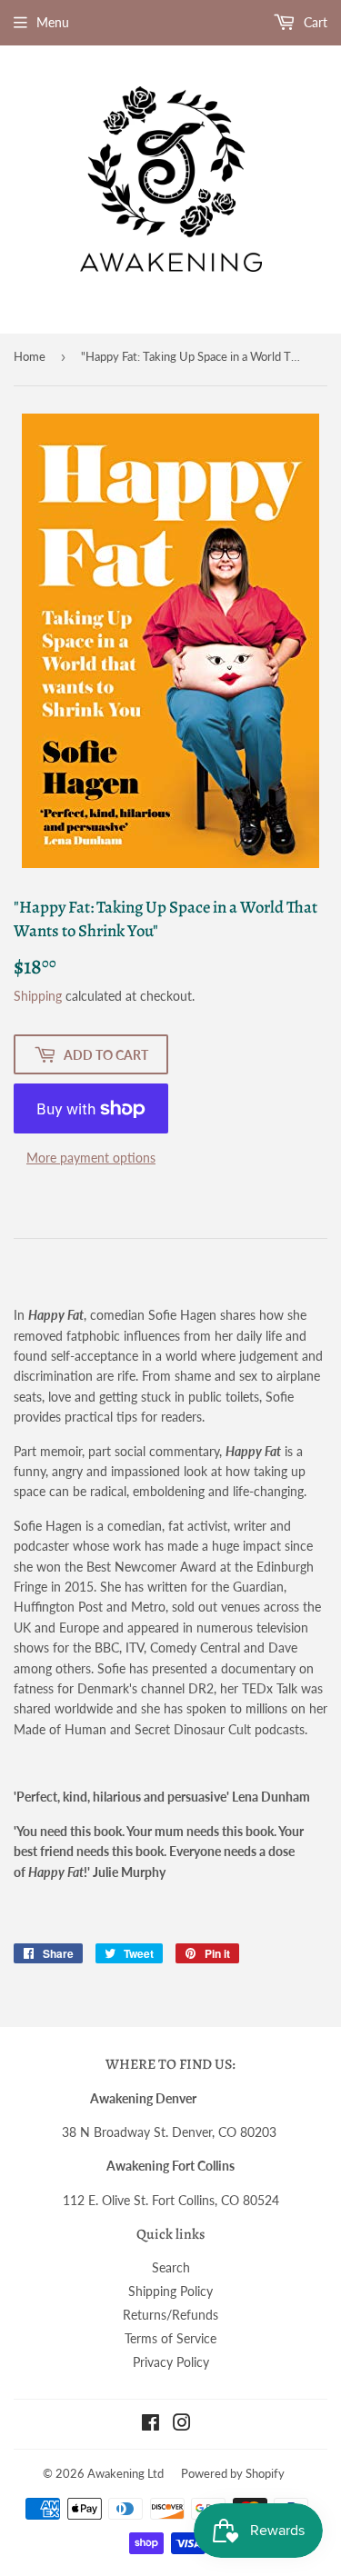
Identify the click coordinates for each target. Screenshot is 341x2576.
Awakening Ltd (125, 2473)
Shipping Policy (170, 2291)
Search (171, 2267)
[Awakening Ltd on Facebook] (150, 2425)
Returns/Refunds (170, 2315)
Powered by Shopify (233, 2473)
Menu (53, 22)
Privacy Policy (171, 2362)
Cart (314, 22)
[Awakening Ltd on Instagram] (182, 2425)
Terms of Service (170, 2338)
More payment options (91, 1158)
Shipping (38, 996)
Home (30, 356)
